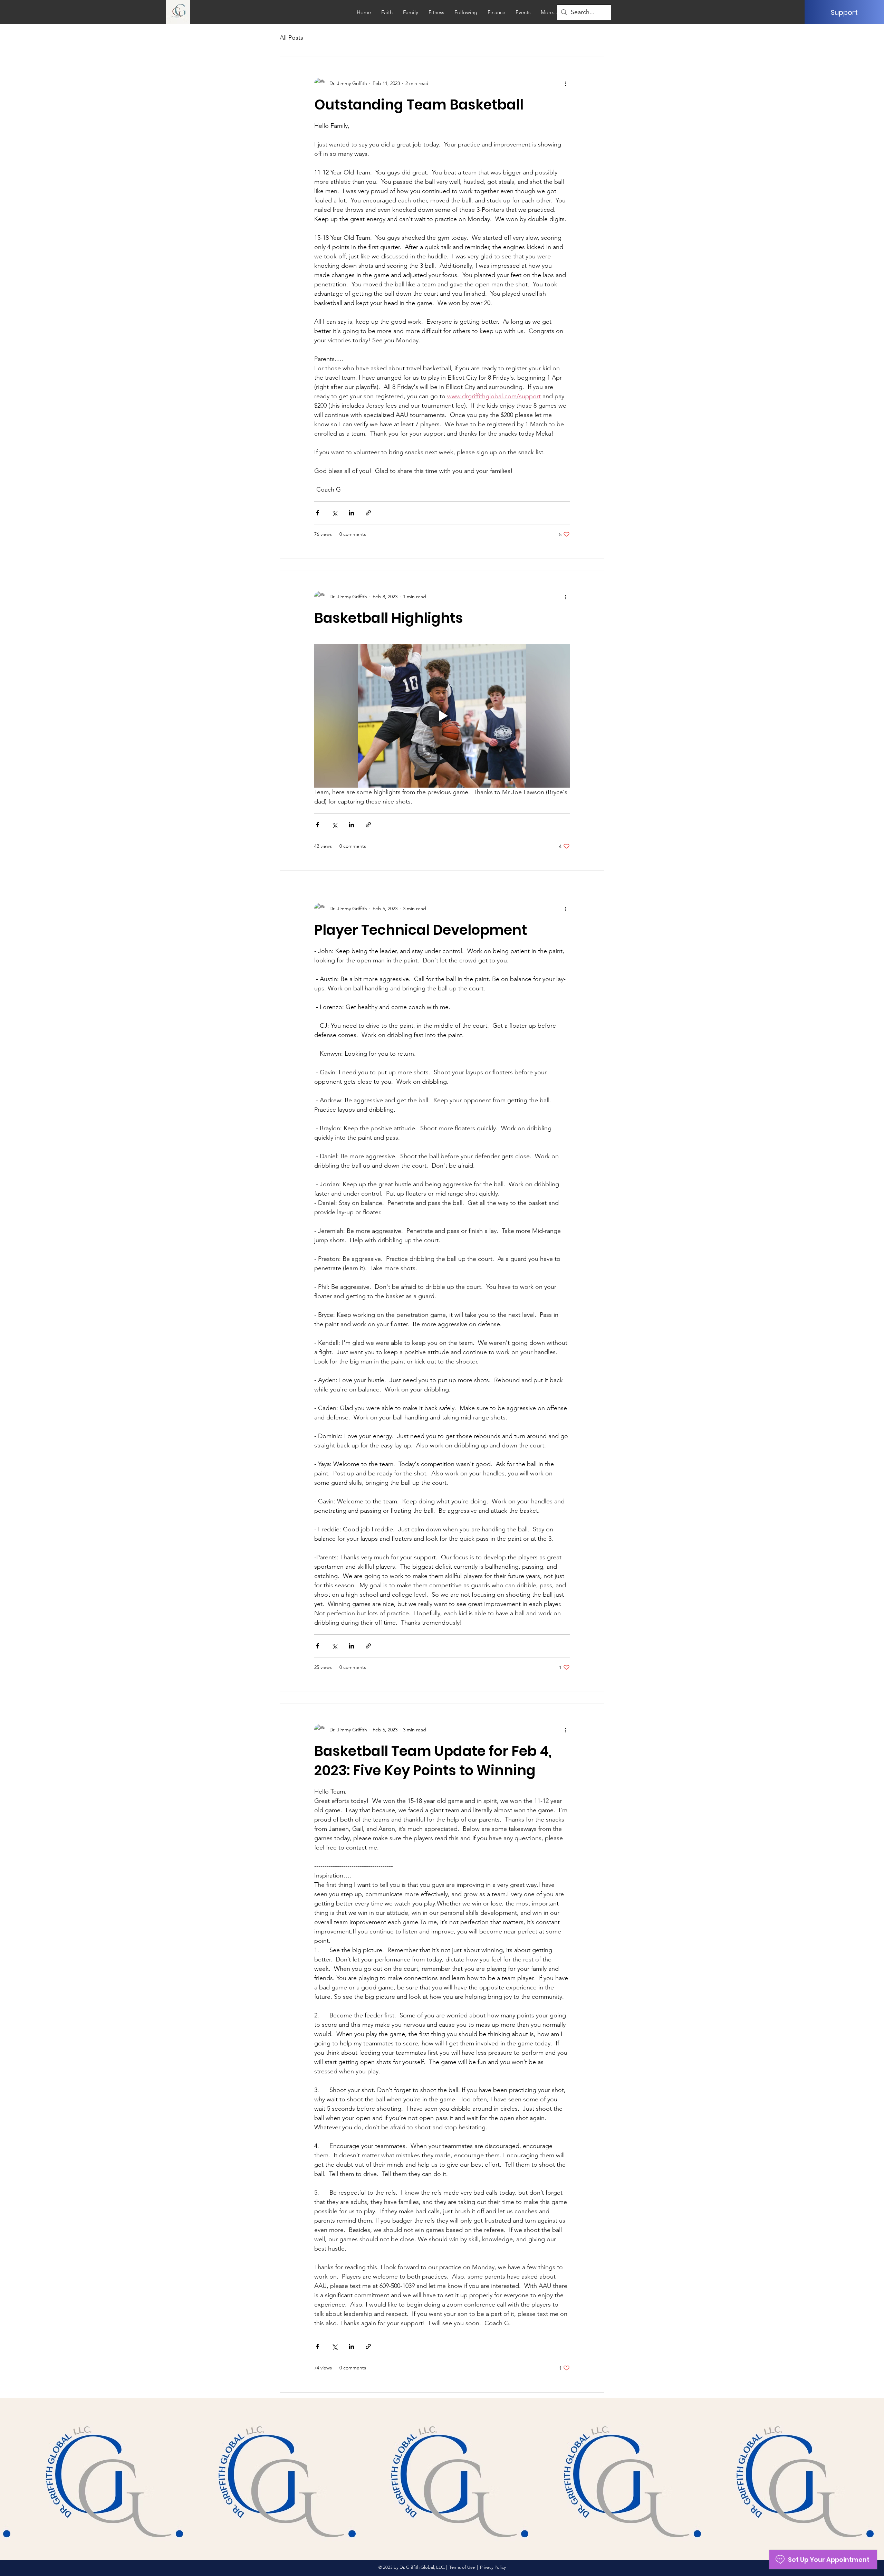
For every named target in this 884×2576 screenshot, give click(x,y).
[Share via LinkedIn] (351, 513)
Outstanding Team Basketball (419, 105)
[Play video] (442, 716)
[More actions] (566, 83)
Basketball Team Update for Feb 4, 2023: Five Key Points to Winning (433, 1761)
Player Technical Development (421, 930)
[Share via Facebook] (318, 513)
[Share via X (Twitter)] (334, 513)
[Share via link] (368, 513)
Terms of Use (462, 2567)
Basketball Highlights (389, 618)
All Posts (291, 38)
